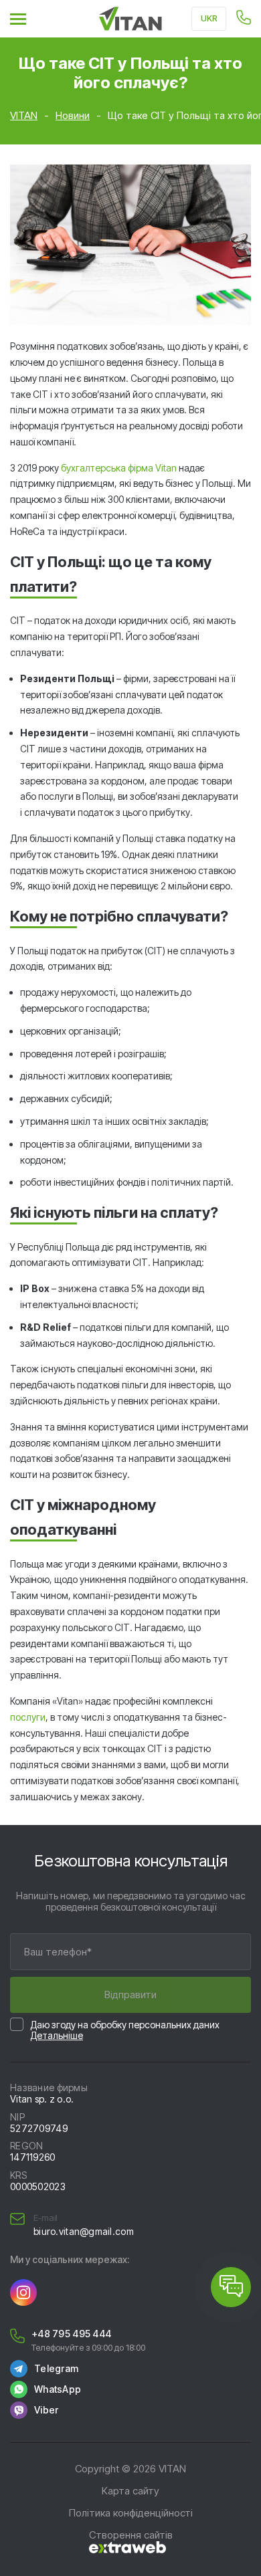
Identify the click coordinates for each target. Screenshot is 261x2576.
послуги (28, 1717)
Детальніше (57, 2035)
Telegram (56, 2368)
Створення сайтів (131, 2535)
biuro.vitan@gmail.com (84, 2232)
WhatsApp (58, 2389)
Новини (73, 115)
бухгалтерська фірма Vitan (119, 468)
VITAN (24, 115)
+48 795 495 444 (71, 2334)
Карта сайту (130, 2491)
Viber (46, 2410)
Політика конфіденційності (131, 2513)
